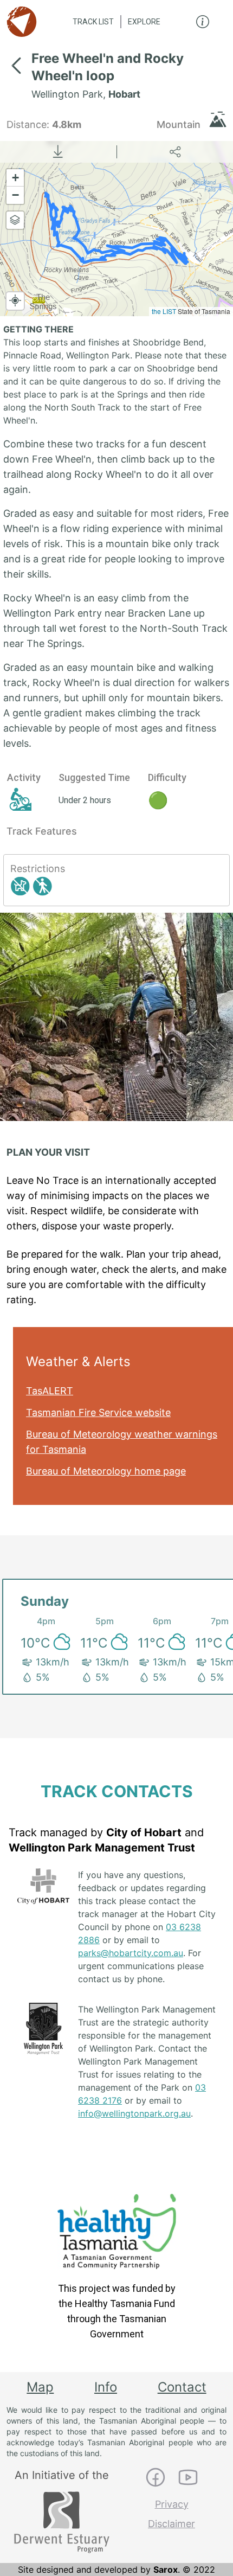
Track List (93, 22)
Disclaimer (171, 2524)
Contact (182, 2387)
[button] (15, 178)
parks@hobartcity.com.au (131, 1953)
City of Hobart (144, 1832)
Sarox (166, 2569)
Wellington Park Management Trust (102, 1848)
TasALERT (50, 1391)
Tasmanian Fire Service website (98, 1412)
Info (106, 2387)
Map (40, 2387)
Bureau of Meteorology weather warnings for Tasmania (122, 1442)
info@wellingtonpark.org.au (134, 2113)
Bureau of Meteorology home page (106, 1471)
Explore (144, 22)
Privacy (172, 2504)
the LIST (164, 311)
